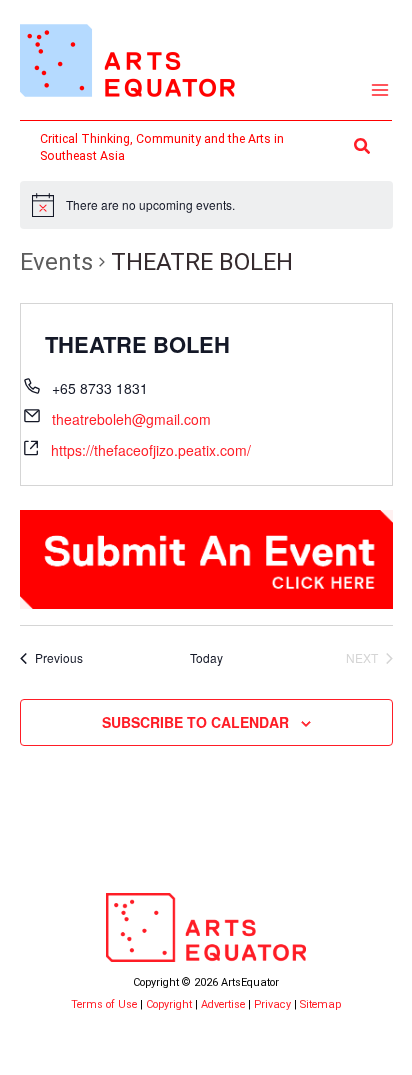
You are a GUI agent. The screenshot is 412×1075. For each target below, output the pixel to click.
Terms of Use (104, 1004)
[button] (363, 146)
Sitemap (320, 1004)
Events (56, 262)
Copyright (169, 1004)
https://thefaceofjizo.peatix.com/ (151, 450)
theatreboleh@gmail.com (131, 419)
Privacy (272, 1004)
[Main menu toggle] (380, 90)
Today (206, 658)
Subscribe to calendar (195, 722)
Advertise (223, 1004)
